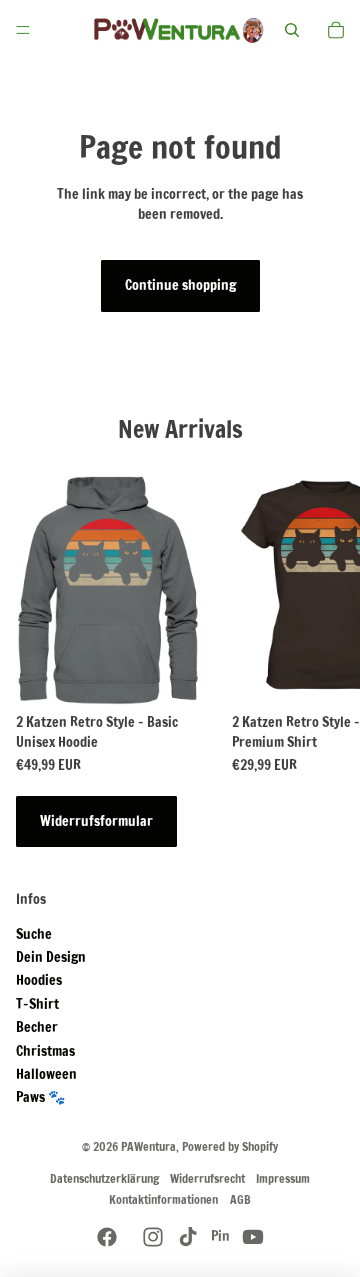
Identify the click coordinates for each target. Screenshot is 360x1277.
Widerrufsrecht (207, 1178)
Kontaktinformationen (163, 1199)
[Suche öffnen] (292, 30)
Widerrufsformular (96, 821)
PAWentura (148, 1146)
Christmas (45, 1051)
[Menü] (23, 30)
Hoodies (39, 980)
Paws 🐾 (40, 1097)
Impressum (283, 1178)
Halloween (46, 1074)
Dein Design (51, 957)
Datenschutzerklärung (104, 1178)
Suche (34, 934)
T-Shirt (37, 1004)
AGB (240, 1199)
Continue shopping (180, 285)
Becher (37, 1027)
